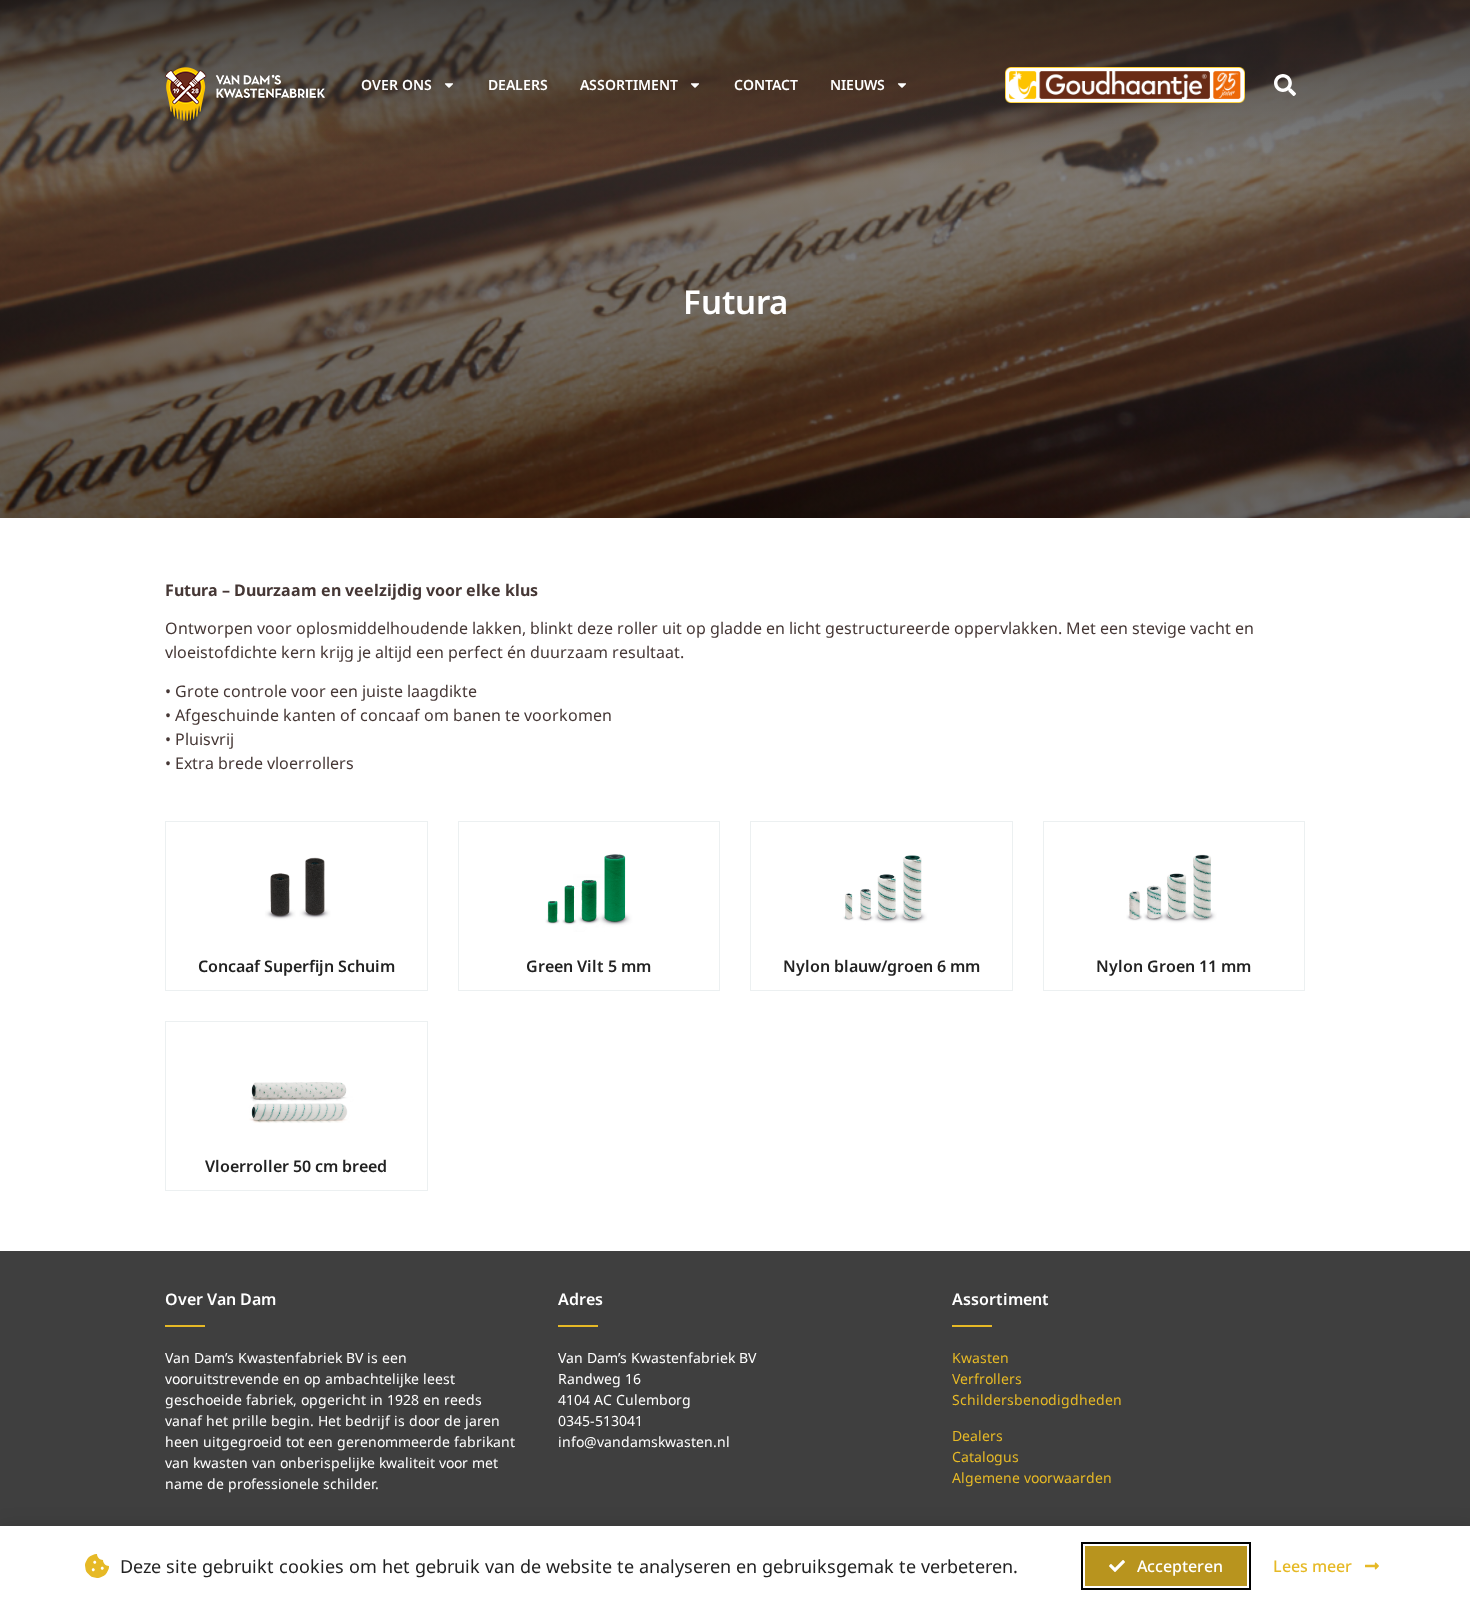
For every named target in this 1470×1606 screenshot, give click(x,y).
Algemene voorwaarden (1032, 1477)
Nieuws (857, 84)
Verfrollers (987, 1378)
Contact (766, 84)
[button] (1285, 85)
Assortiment (629, 84)
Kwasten (980, 1357)
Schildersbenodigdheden (1037, 1399)
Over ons (396, 84)
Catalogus (985, 1456)
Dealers (518, 84)
